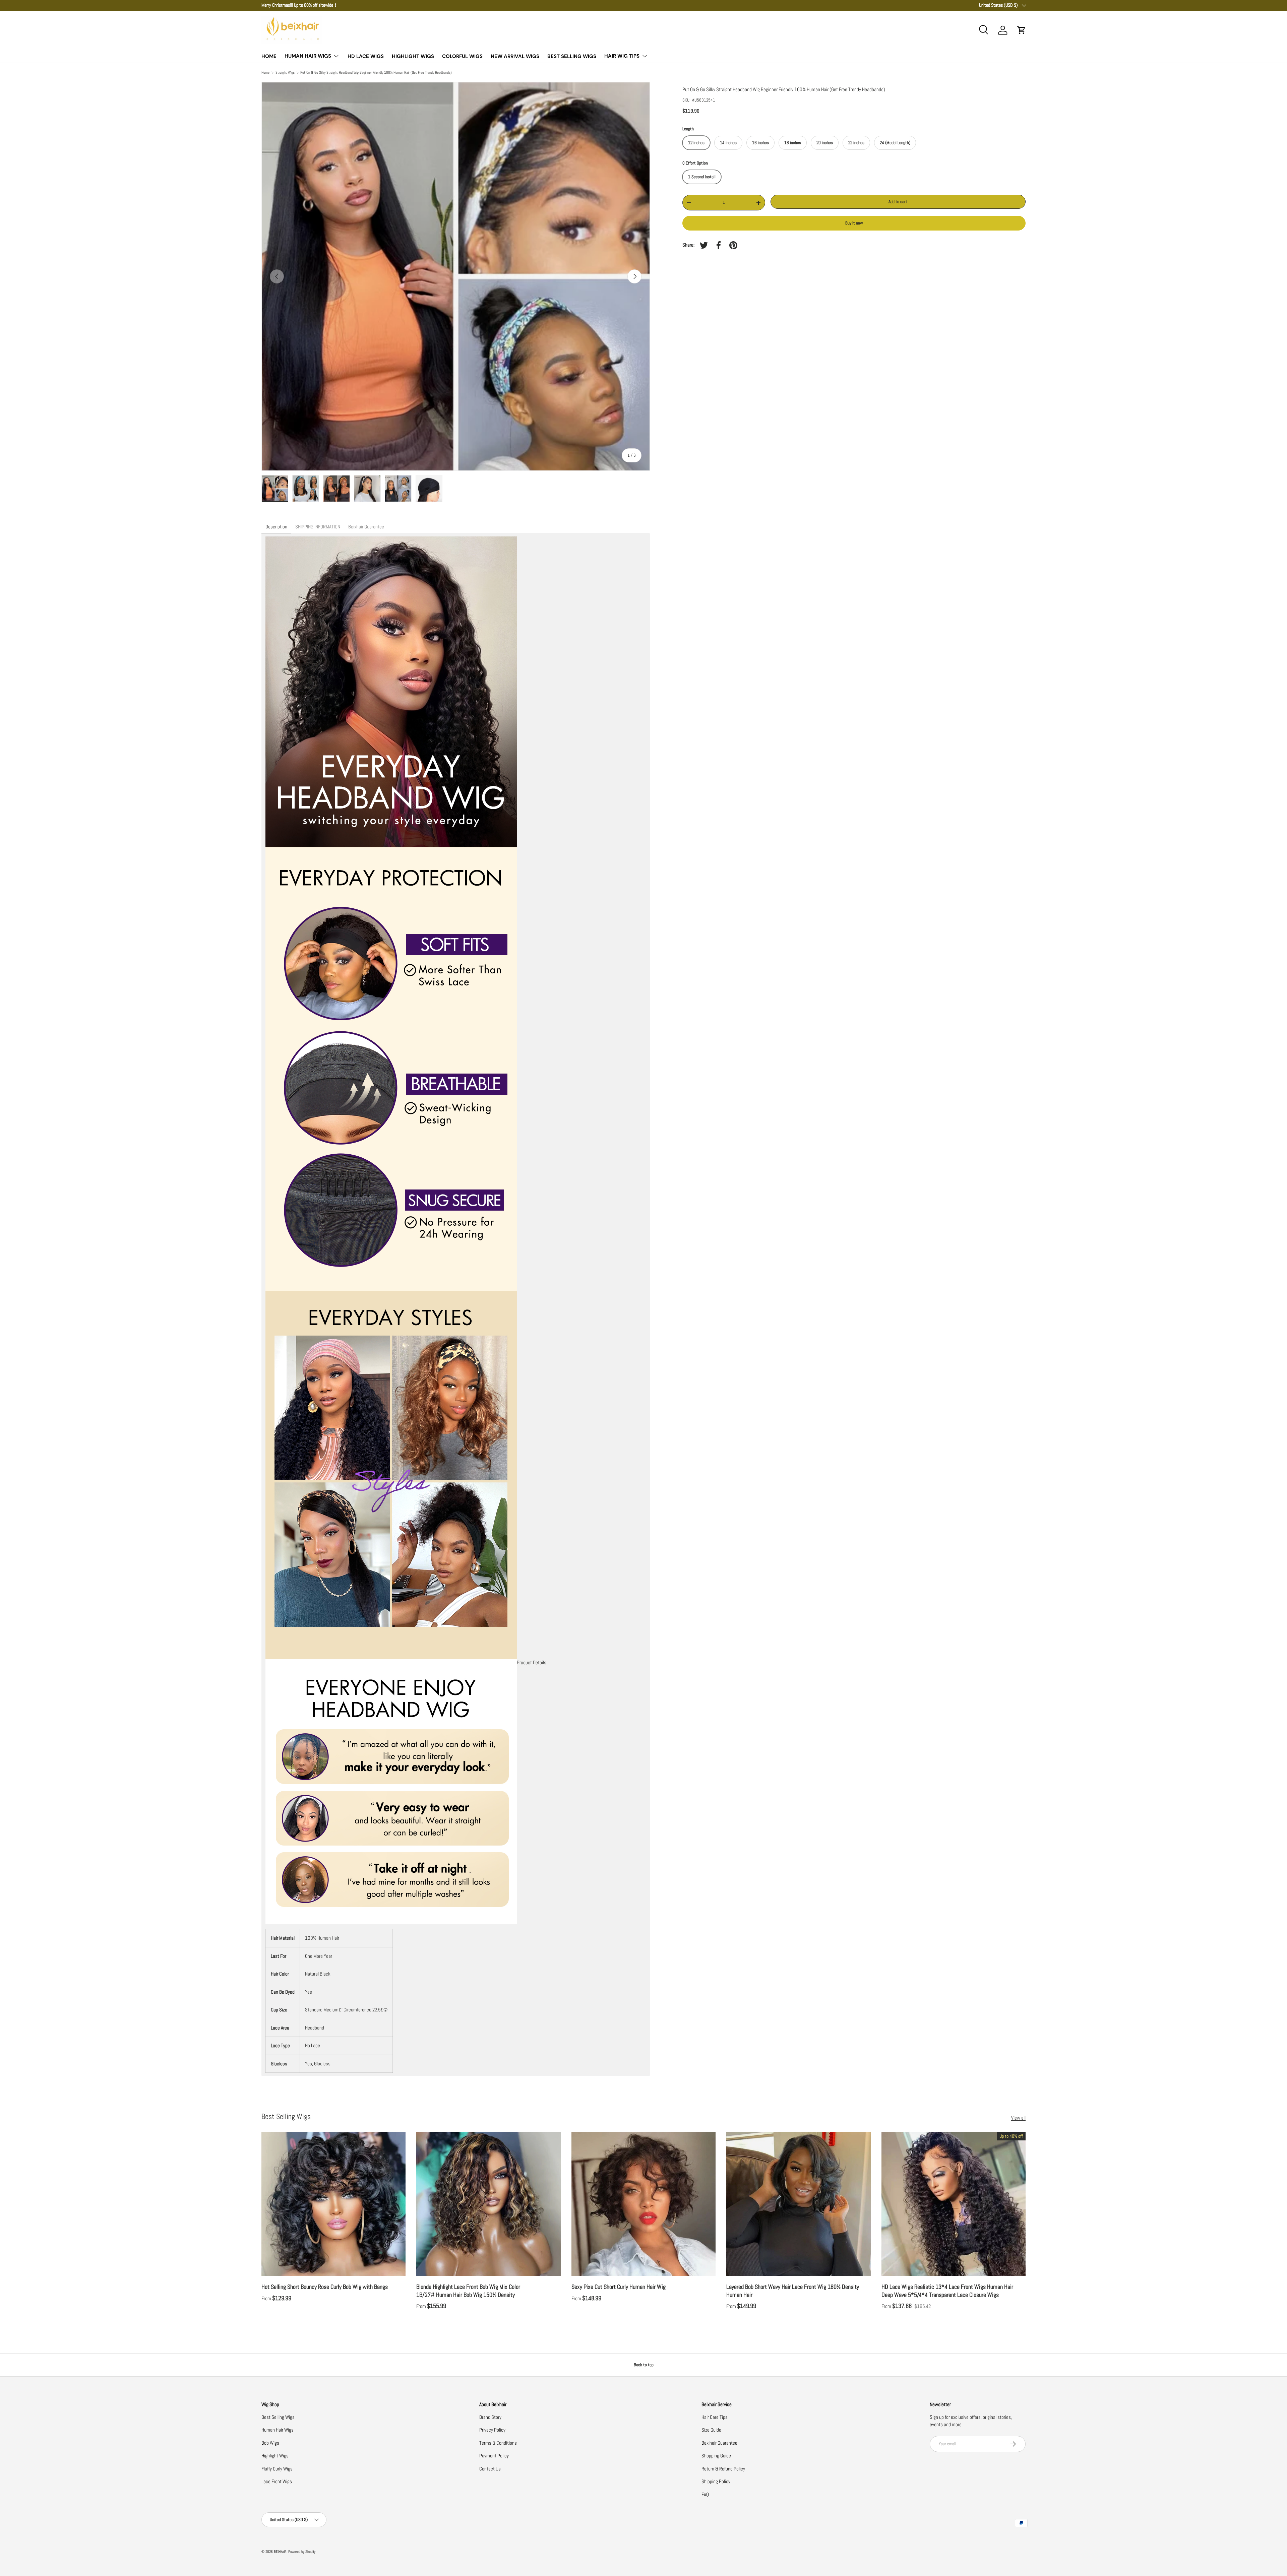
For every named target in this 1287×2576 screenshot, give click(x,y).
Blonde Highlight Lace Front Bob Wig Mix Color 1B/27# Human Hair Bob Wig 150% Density (468, 2291)
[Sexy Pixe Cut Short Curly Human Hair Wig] (643, 2204)
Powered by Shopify (302, 2552)
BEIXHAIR (280, 2552)
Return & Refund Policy (723, 2469)
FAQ (705, 2494)
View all (1018, 2118)
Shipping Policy (716, 2481)
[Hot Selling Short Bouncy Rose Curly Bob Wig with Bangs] (333, 2204)
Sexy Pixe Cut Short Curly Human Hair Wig (619, 2287)
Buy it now (854, 223)
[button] (1022, 30)
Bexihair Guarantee (719, 2443)
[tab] (276, 527)
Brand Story (490, 2417)
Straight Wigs (285, 73)
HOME (269, 56)
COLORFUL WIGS (462, 56)
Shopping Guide (716, 2456)
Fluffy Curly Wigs (277, 2469)
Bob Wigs (270, 2443)
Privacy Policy (492, 2430)
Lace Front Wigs (277, 2481)
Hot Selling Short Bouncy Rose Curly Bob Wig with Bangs (325, 2287)
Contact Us (490, 2469)
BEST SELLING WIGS (572, 56)
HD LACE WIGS (366, 56)
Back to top (644, 2365)
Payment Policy (494, 2456)
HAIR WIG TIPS (622, 56)
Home (265, 73)
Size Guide (711, 2430)
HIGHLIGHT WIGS (413, 56)
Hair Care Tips (715, 2417)
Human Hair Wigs (278, 2430)
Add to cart (898, 202)
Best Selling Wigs (278, 2417)
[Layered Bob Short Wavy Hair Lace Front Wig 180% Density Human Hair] (798, 2204)
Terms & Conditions (498, 2443)
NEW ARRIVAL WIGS (515, 56)
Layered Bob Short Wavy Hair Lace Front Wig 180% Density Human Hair (793, 2291)
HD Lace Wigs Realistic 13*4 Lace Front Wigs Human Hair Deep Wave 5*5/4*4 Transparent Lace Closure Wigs (947, 2291)
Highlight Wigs (275, 2456)
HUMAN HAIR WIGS (308, 56)
